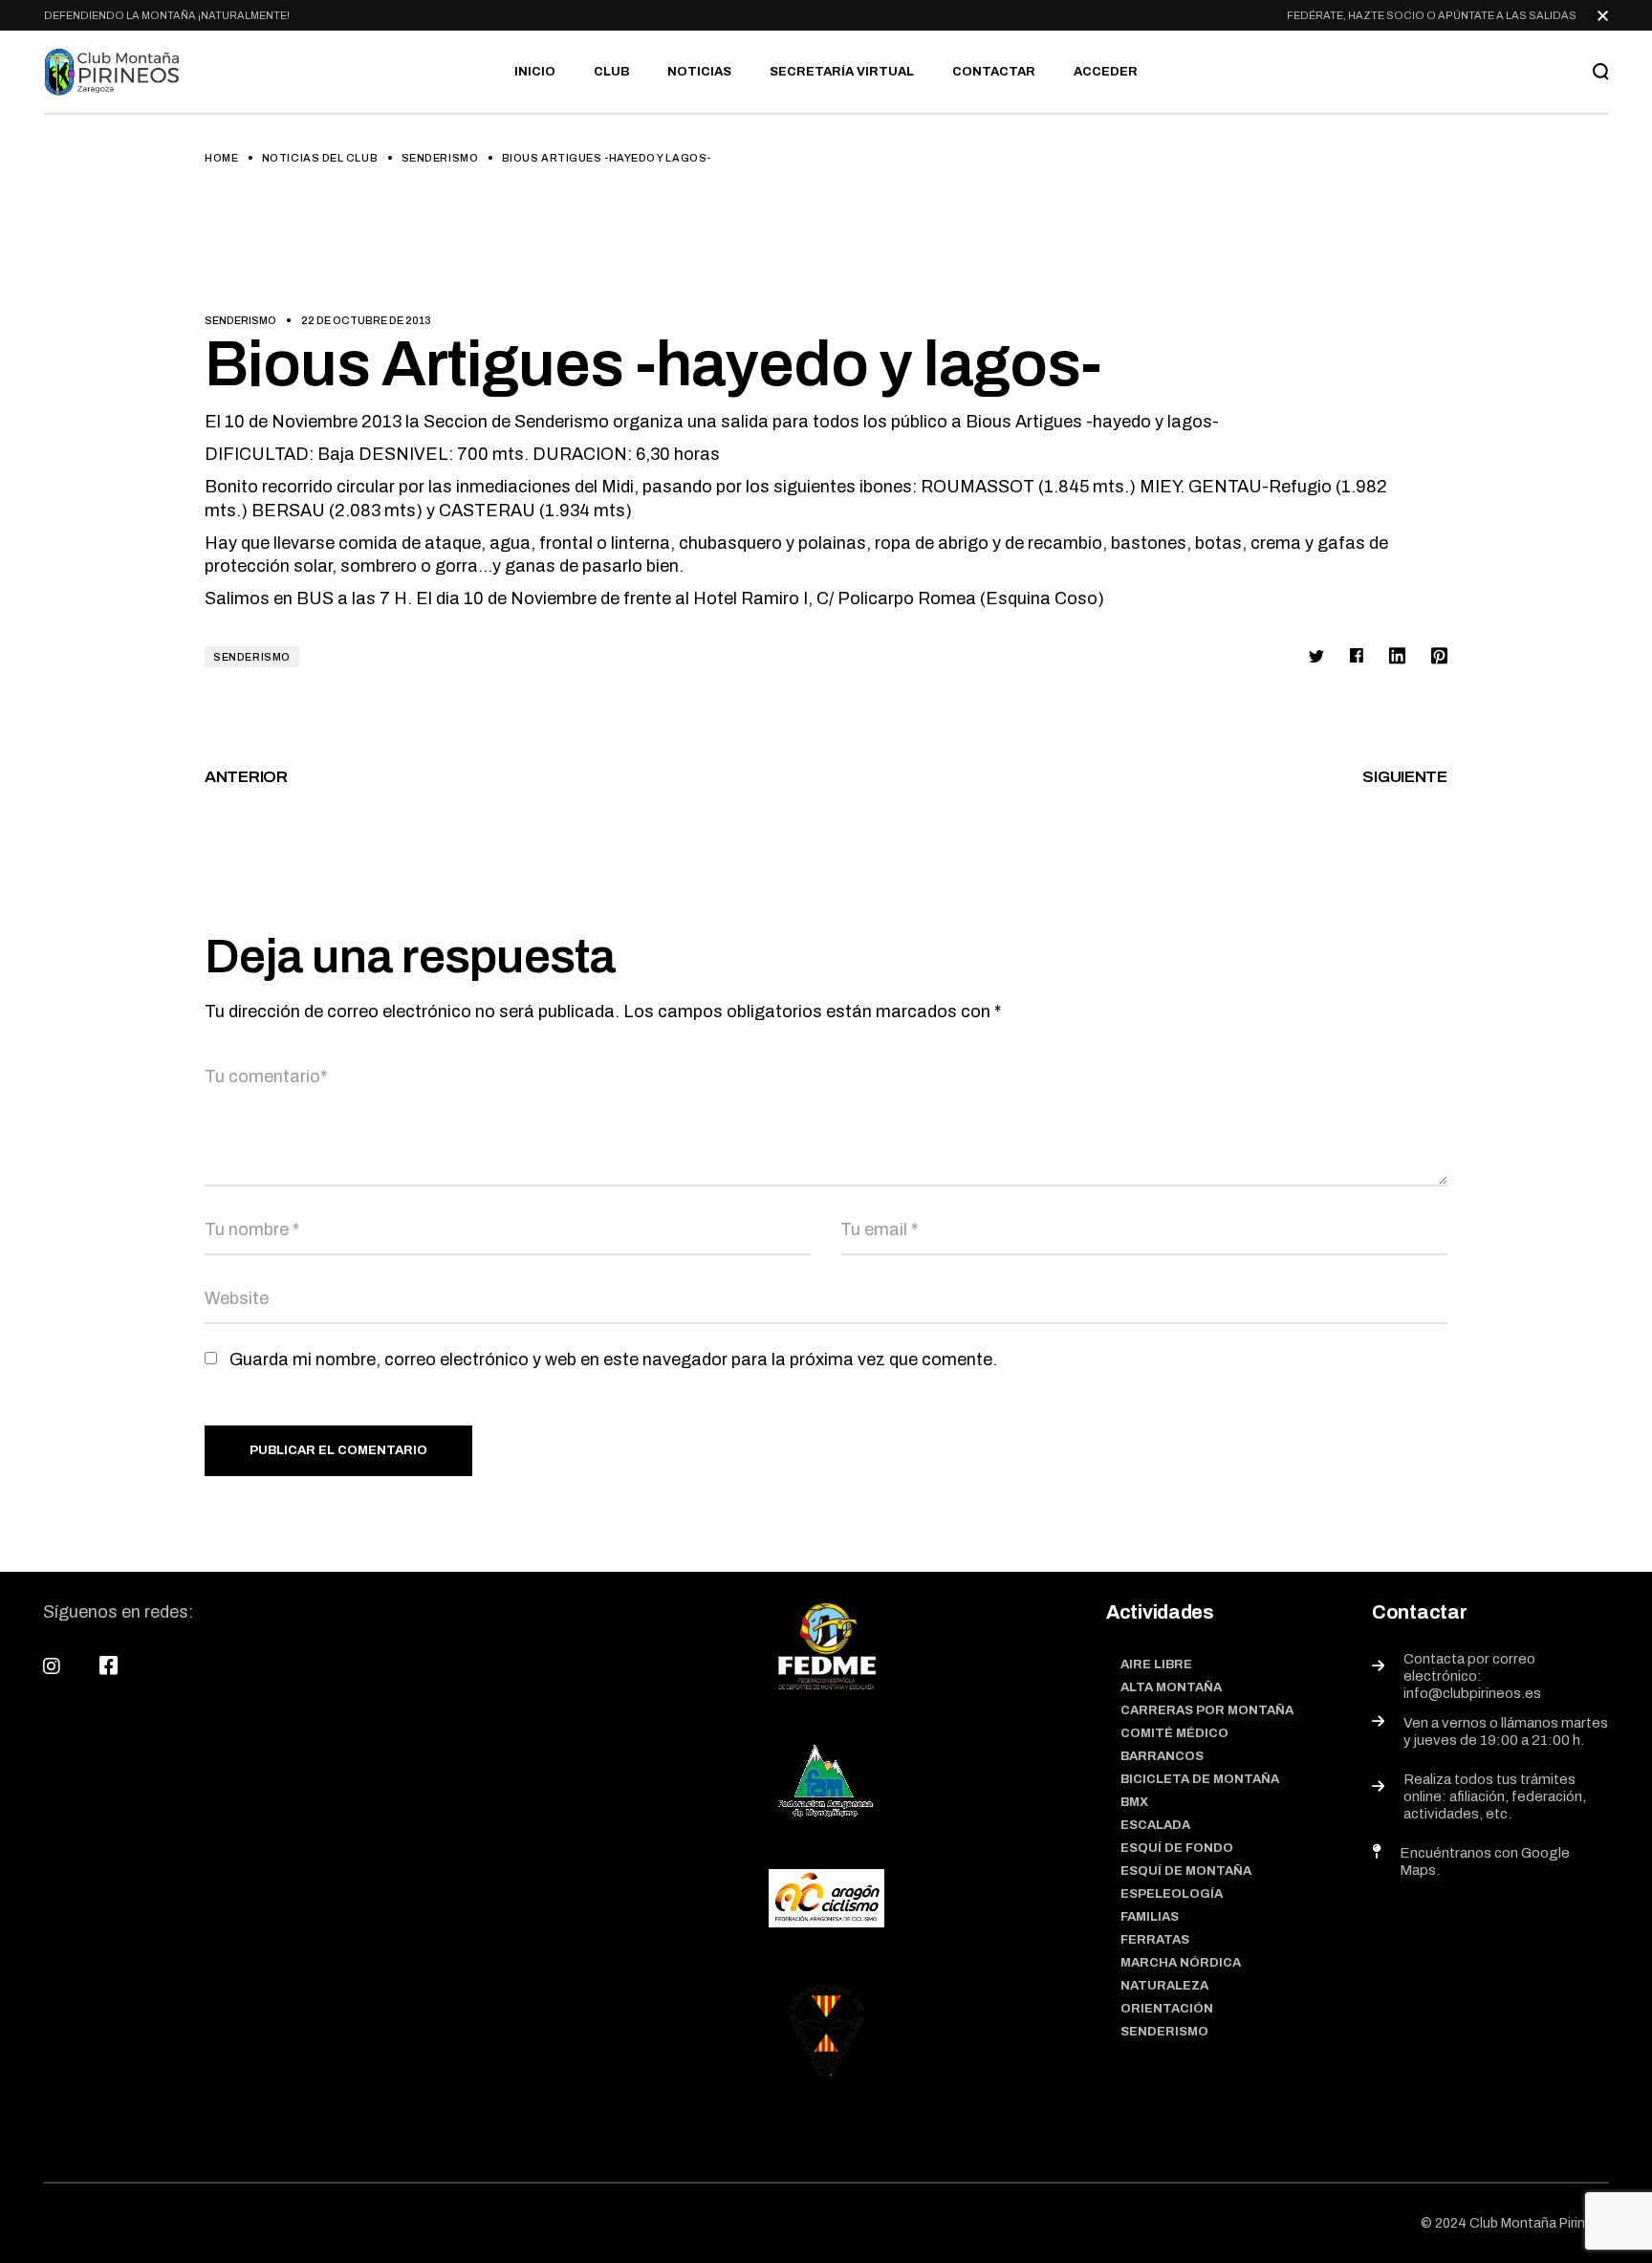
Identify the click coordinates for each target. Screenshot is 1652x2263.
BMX (1134, 1802)
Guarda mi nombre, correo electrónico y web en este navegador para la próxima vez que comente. (613, 1360)
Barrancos (1162, 1756)
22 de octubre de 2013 (366, 320)
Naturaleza (1164, 1986)
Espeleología (1172, 1894)
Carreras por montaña (1207, 1710)
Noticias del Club (320, 158)
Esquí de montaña (1186, 1871)
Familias (1150, 1917)
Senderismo (440, 158)
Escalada (1155, 1825)
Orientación (1167, 2009)
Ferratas (1155, 1940)
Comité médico (1174, 1733)
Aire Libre (1156, 1665)
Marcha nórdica (1181, 1963)
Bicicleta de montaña (1200, 1779)
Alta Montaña (1171, 1687)
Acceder (1106, 72)
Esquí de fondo (1177, 1848)
